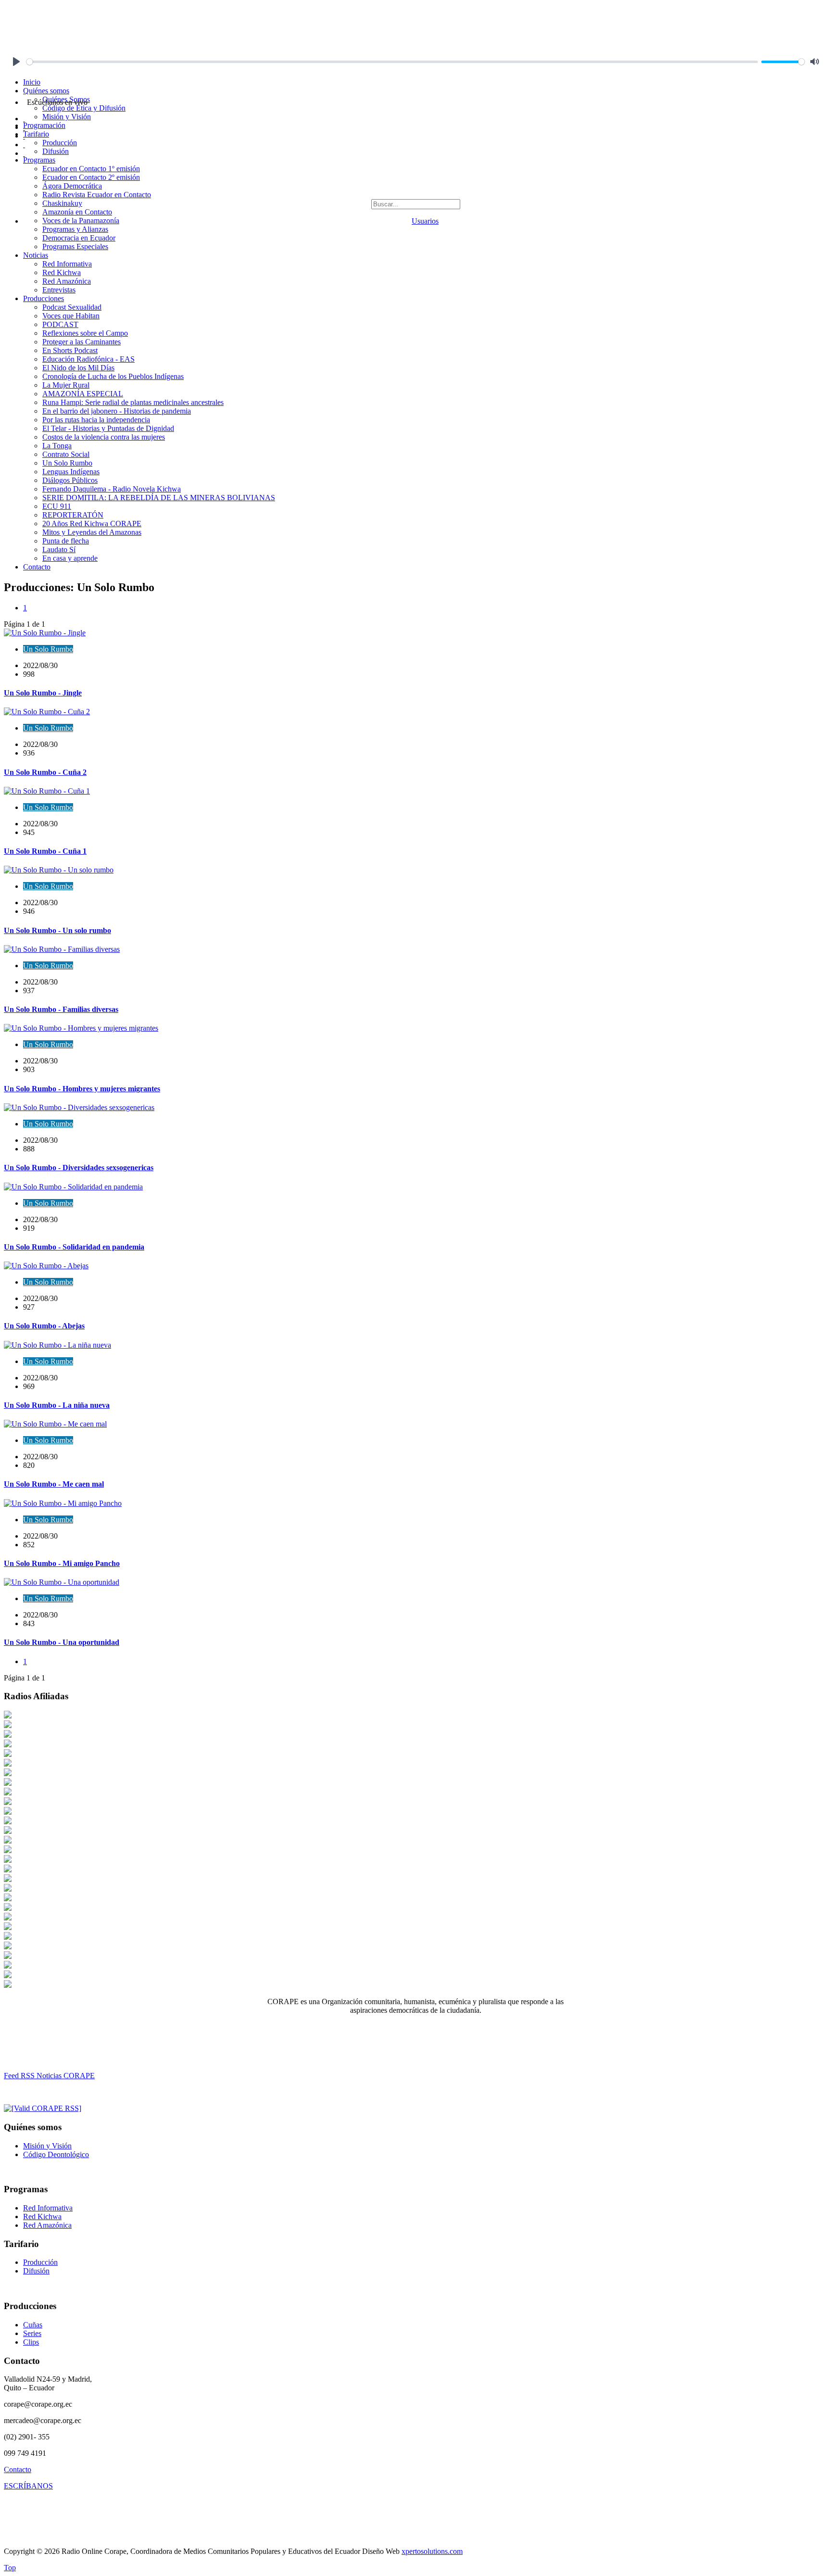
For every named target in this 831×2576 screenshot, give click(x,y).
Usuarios (425, 221)
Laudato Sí (59, 549)
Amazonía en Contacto (77, 212)
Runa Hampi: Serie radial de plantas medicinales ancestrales (133, 402)
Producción (60, 143)
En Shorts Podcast (70, 350)
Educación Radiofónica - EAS (88, 359)
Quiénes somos (46, 91)
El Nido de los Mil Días (78, 368)
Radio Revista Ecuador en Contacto (97, 195)
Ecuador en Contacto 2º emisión (91, 177)
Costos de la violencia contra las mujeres (104, 437)
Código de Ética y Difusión (84, 108)
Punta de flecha (66, 541)
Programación (44, 125)
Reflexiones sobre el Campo (85, 333)
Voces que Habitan (71, 316)
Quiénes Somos (66, 99)
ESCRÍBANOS (28, 2486)
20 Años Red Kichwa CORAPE (92, 524)
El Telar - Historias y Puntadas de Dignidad (108, 428)
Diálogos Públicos (70, 480)
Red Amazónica (67, 281)
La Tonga (57, 446)
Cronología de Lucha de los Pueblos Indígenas (113, 376)
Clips (31, 2342)
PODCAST (60, 324)
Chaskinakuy (62, 203)
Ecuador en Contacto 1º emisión (91, 169)
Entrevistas (59, 290)
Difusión (56, 151)
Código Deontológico (56, 2154)
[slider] (392, 62)
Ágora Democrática (72, 186)
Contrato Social (66, 454)
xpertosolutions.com (432, 2551)
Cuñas (33, 2325)
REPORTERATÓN (73, 515)
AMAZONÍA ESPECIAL (83, 394)
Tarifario (36, 134)
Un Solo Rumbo (67, 463)
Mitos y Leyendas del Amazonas (92, 532)
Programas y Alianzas (75, 229)
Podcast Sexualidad (72, 307)
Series (32, 2333)
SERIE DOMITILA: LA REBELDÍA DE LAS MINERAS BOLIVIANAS (159, 498)
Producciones (44, 298)
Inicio (32, 82)
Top (10, 2568)
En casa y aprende (70, 558)
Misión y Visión (67, 117)
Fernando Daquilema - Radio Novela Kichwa (112, 489)
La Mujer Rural (66, 385)
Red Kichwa (62, 272)
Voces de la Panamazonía (81, 221)
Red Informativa (67, 264)
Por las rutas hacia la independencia (96, 420)
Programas (39, 160)
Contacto (37, 567)
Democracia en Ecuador (79, 238)
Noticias (36, 255)
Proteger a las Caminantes (82, 342)
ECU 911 (57, 506)
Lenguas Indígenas (71, 472)
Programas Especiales (75, 246)
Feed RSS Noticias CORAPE (49, 2076)
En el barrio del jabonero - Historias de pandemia (117, 411)
